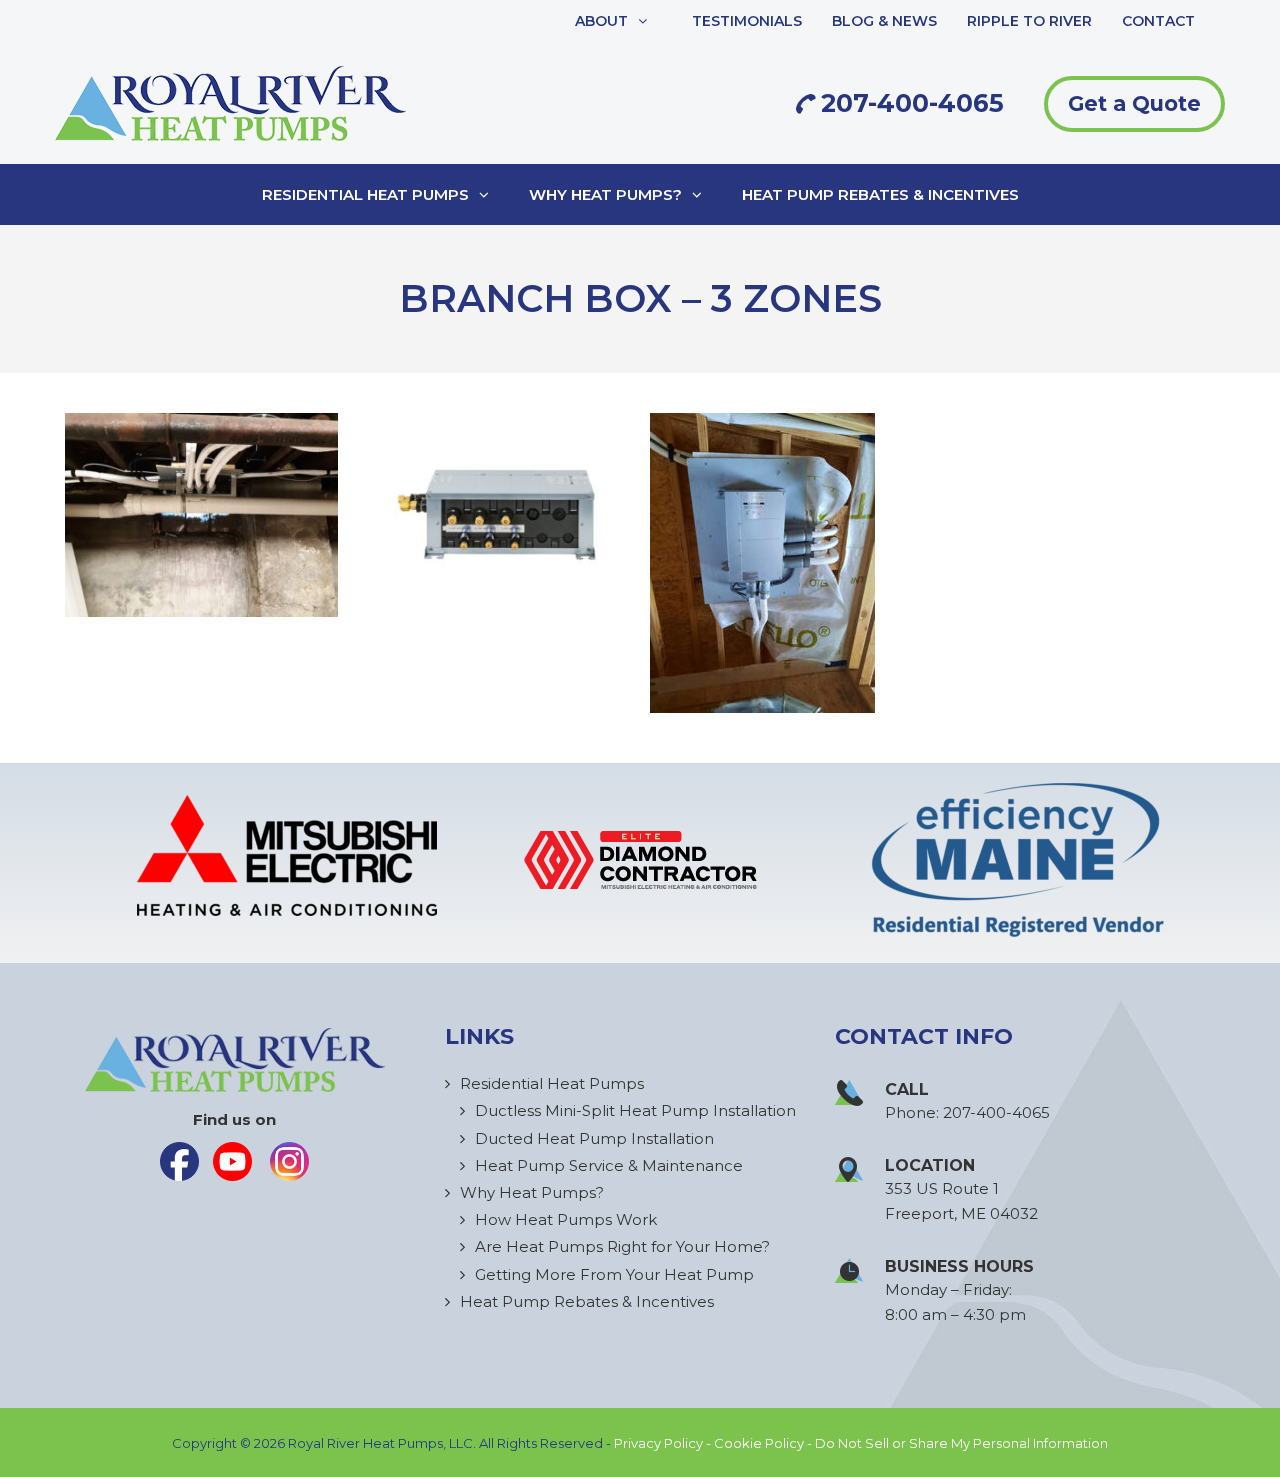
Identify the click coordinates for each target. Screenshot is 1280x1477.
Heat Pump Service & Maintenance (609, 1165)
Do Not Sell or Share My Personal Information (961, 1443)
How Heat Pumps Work (566, 1219)
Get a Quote (1134, 103)
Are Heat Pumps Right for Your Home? (622, 1246)
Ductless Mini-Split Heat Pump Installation (635, 1110)
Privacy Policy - (664, 1443)
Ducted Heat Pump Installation (594, 1138)
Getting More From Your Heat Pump (614, 1274)
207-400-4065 (909, 103)
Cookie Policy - (764, 1443)
